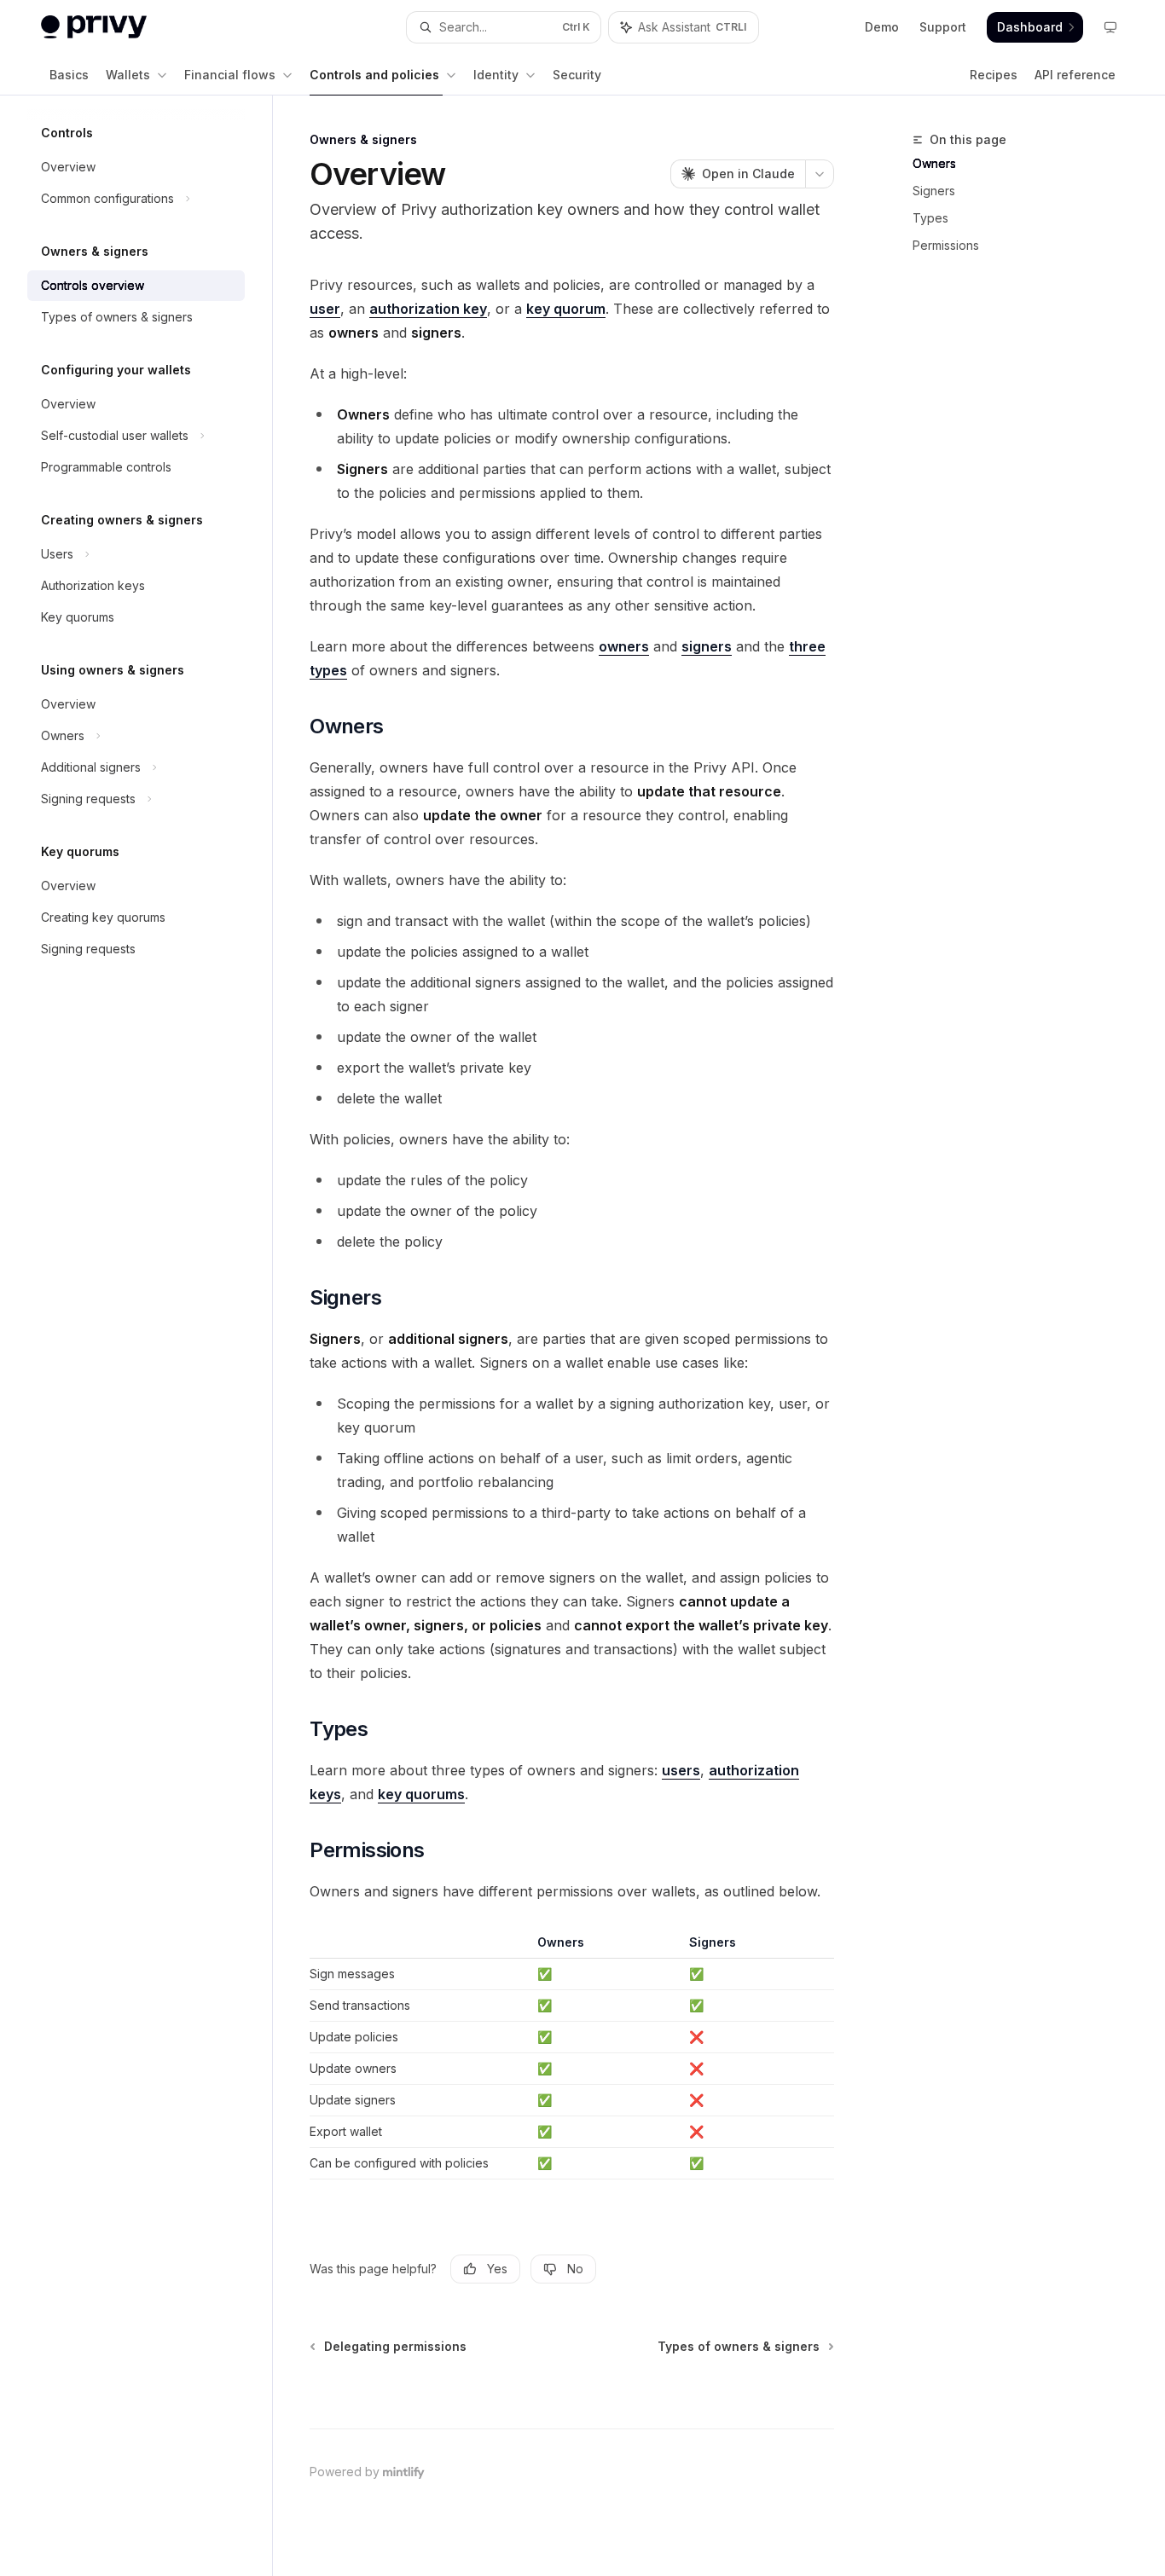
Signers (934, 191)
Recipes (994, 75)
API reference (1075, 75)
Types (930, 218)
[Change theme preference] (1110, 27)
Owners (934, 163)
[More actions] (820, 174)
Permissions (946, 245)
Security (577, 75)
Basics (69, 75)
